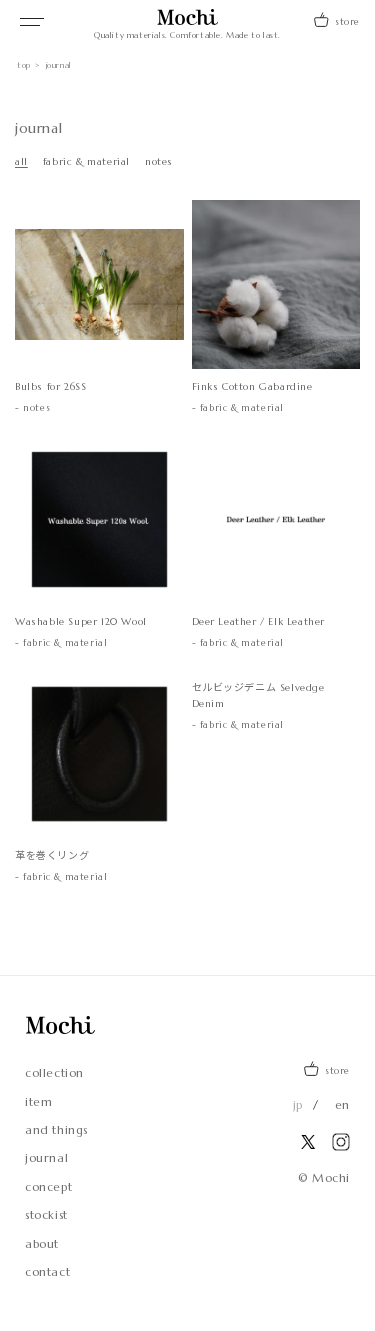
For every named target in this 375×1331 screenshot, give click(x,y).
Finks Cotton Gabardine (252, 386)
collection (54, 1073)
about (42, 1244)
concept (48, 1187)
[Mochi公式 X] (308, 1142)
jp (298, 1105)
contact (47, 1272)
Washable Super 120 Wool (81, 621)
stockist (46, 1215)
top (24, 65)
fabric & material (86, 161)
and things (56, 1130)
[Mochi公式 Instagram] (341, 1142)
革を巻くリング (52, 855)
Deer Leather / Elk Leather (259, 621)
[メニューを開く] (32, 22)
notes (159, 161)
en (342, 1105)
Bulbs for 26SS (61, 386)
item (38, 1102)
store (347, 22)
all (21, 161)
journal (46, 1158)
